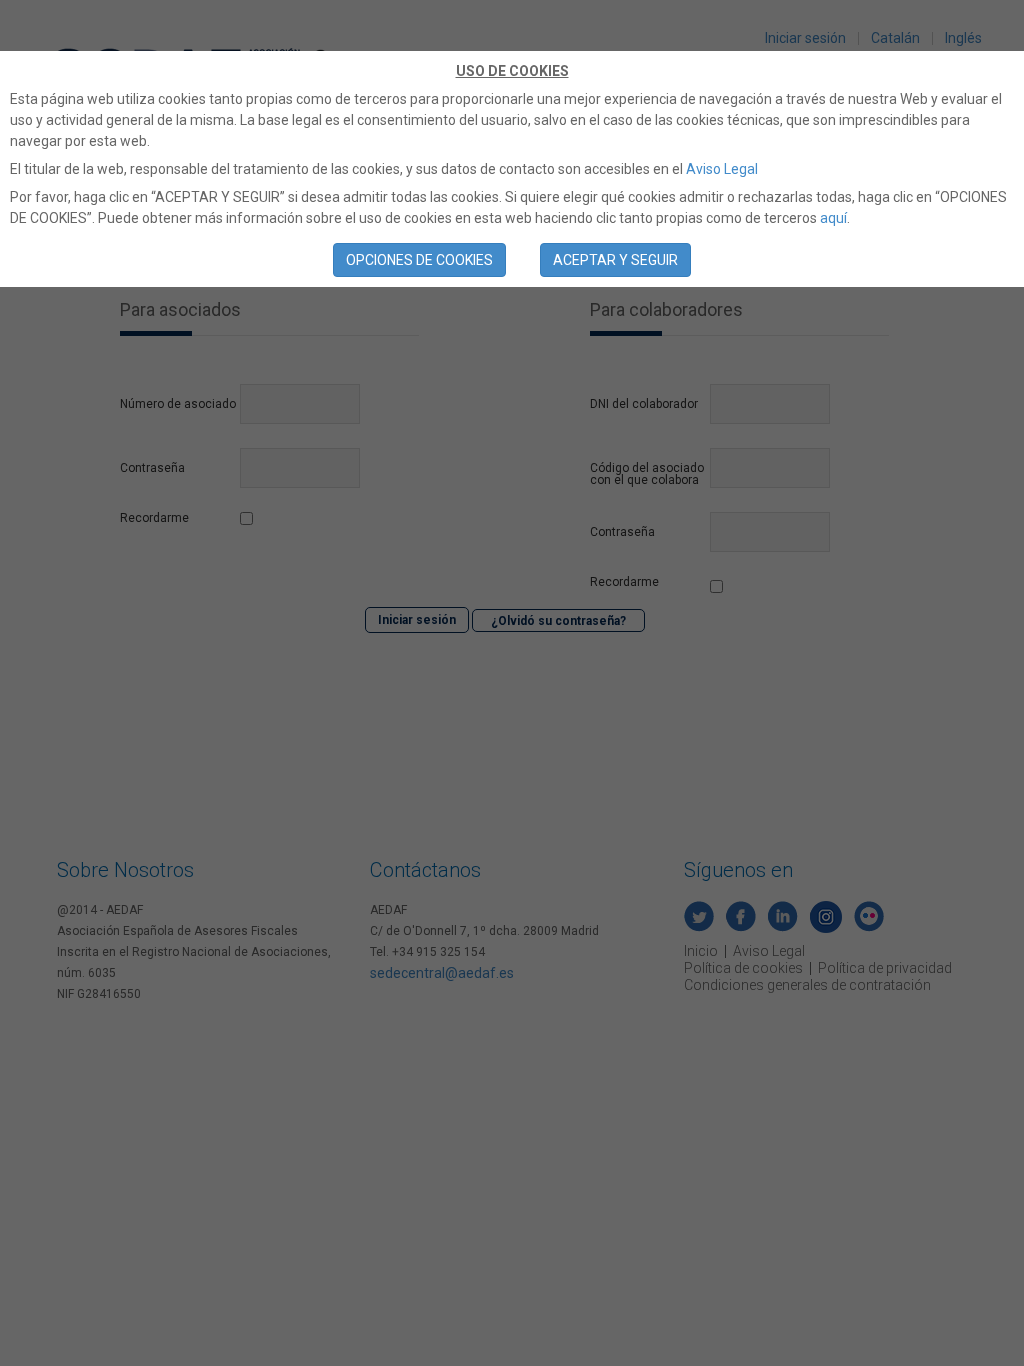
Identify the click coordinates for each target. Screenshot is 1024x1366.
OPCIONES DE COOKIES (419, 260)
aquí (833, 218)
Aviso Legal (722, 169)
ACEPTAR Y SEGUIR (615, 260)
